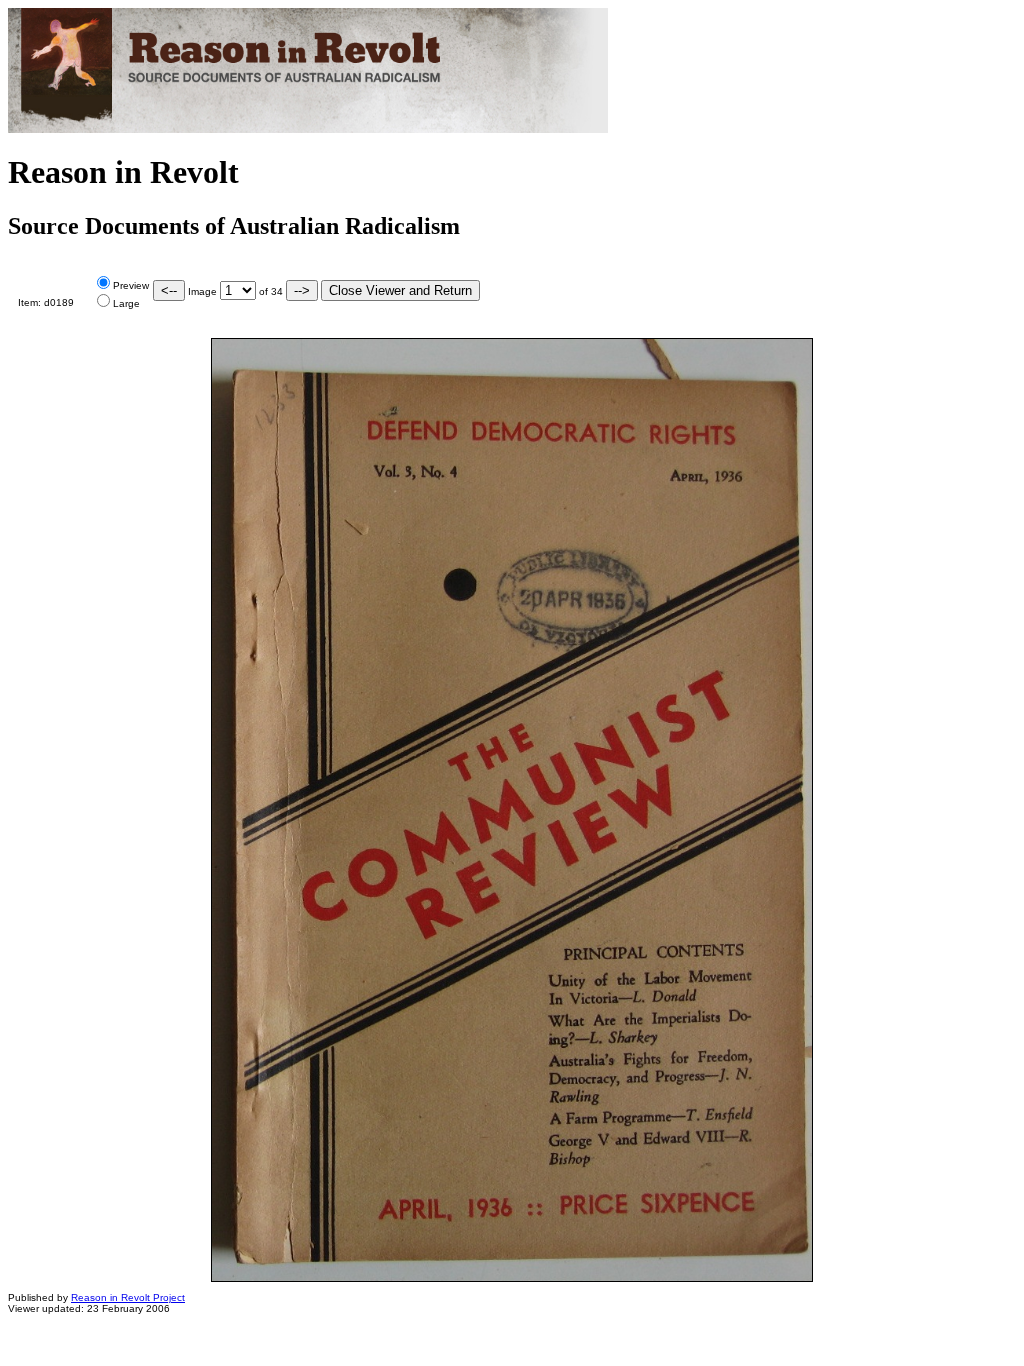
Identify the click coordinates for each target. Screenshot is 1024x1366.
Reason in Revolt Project (128, 1297)
